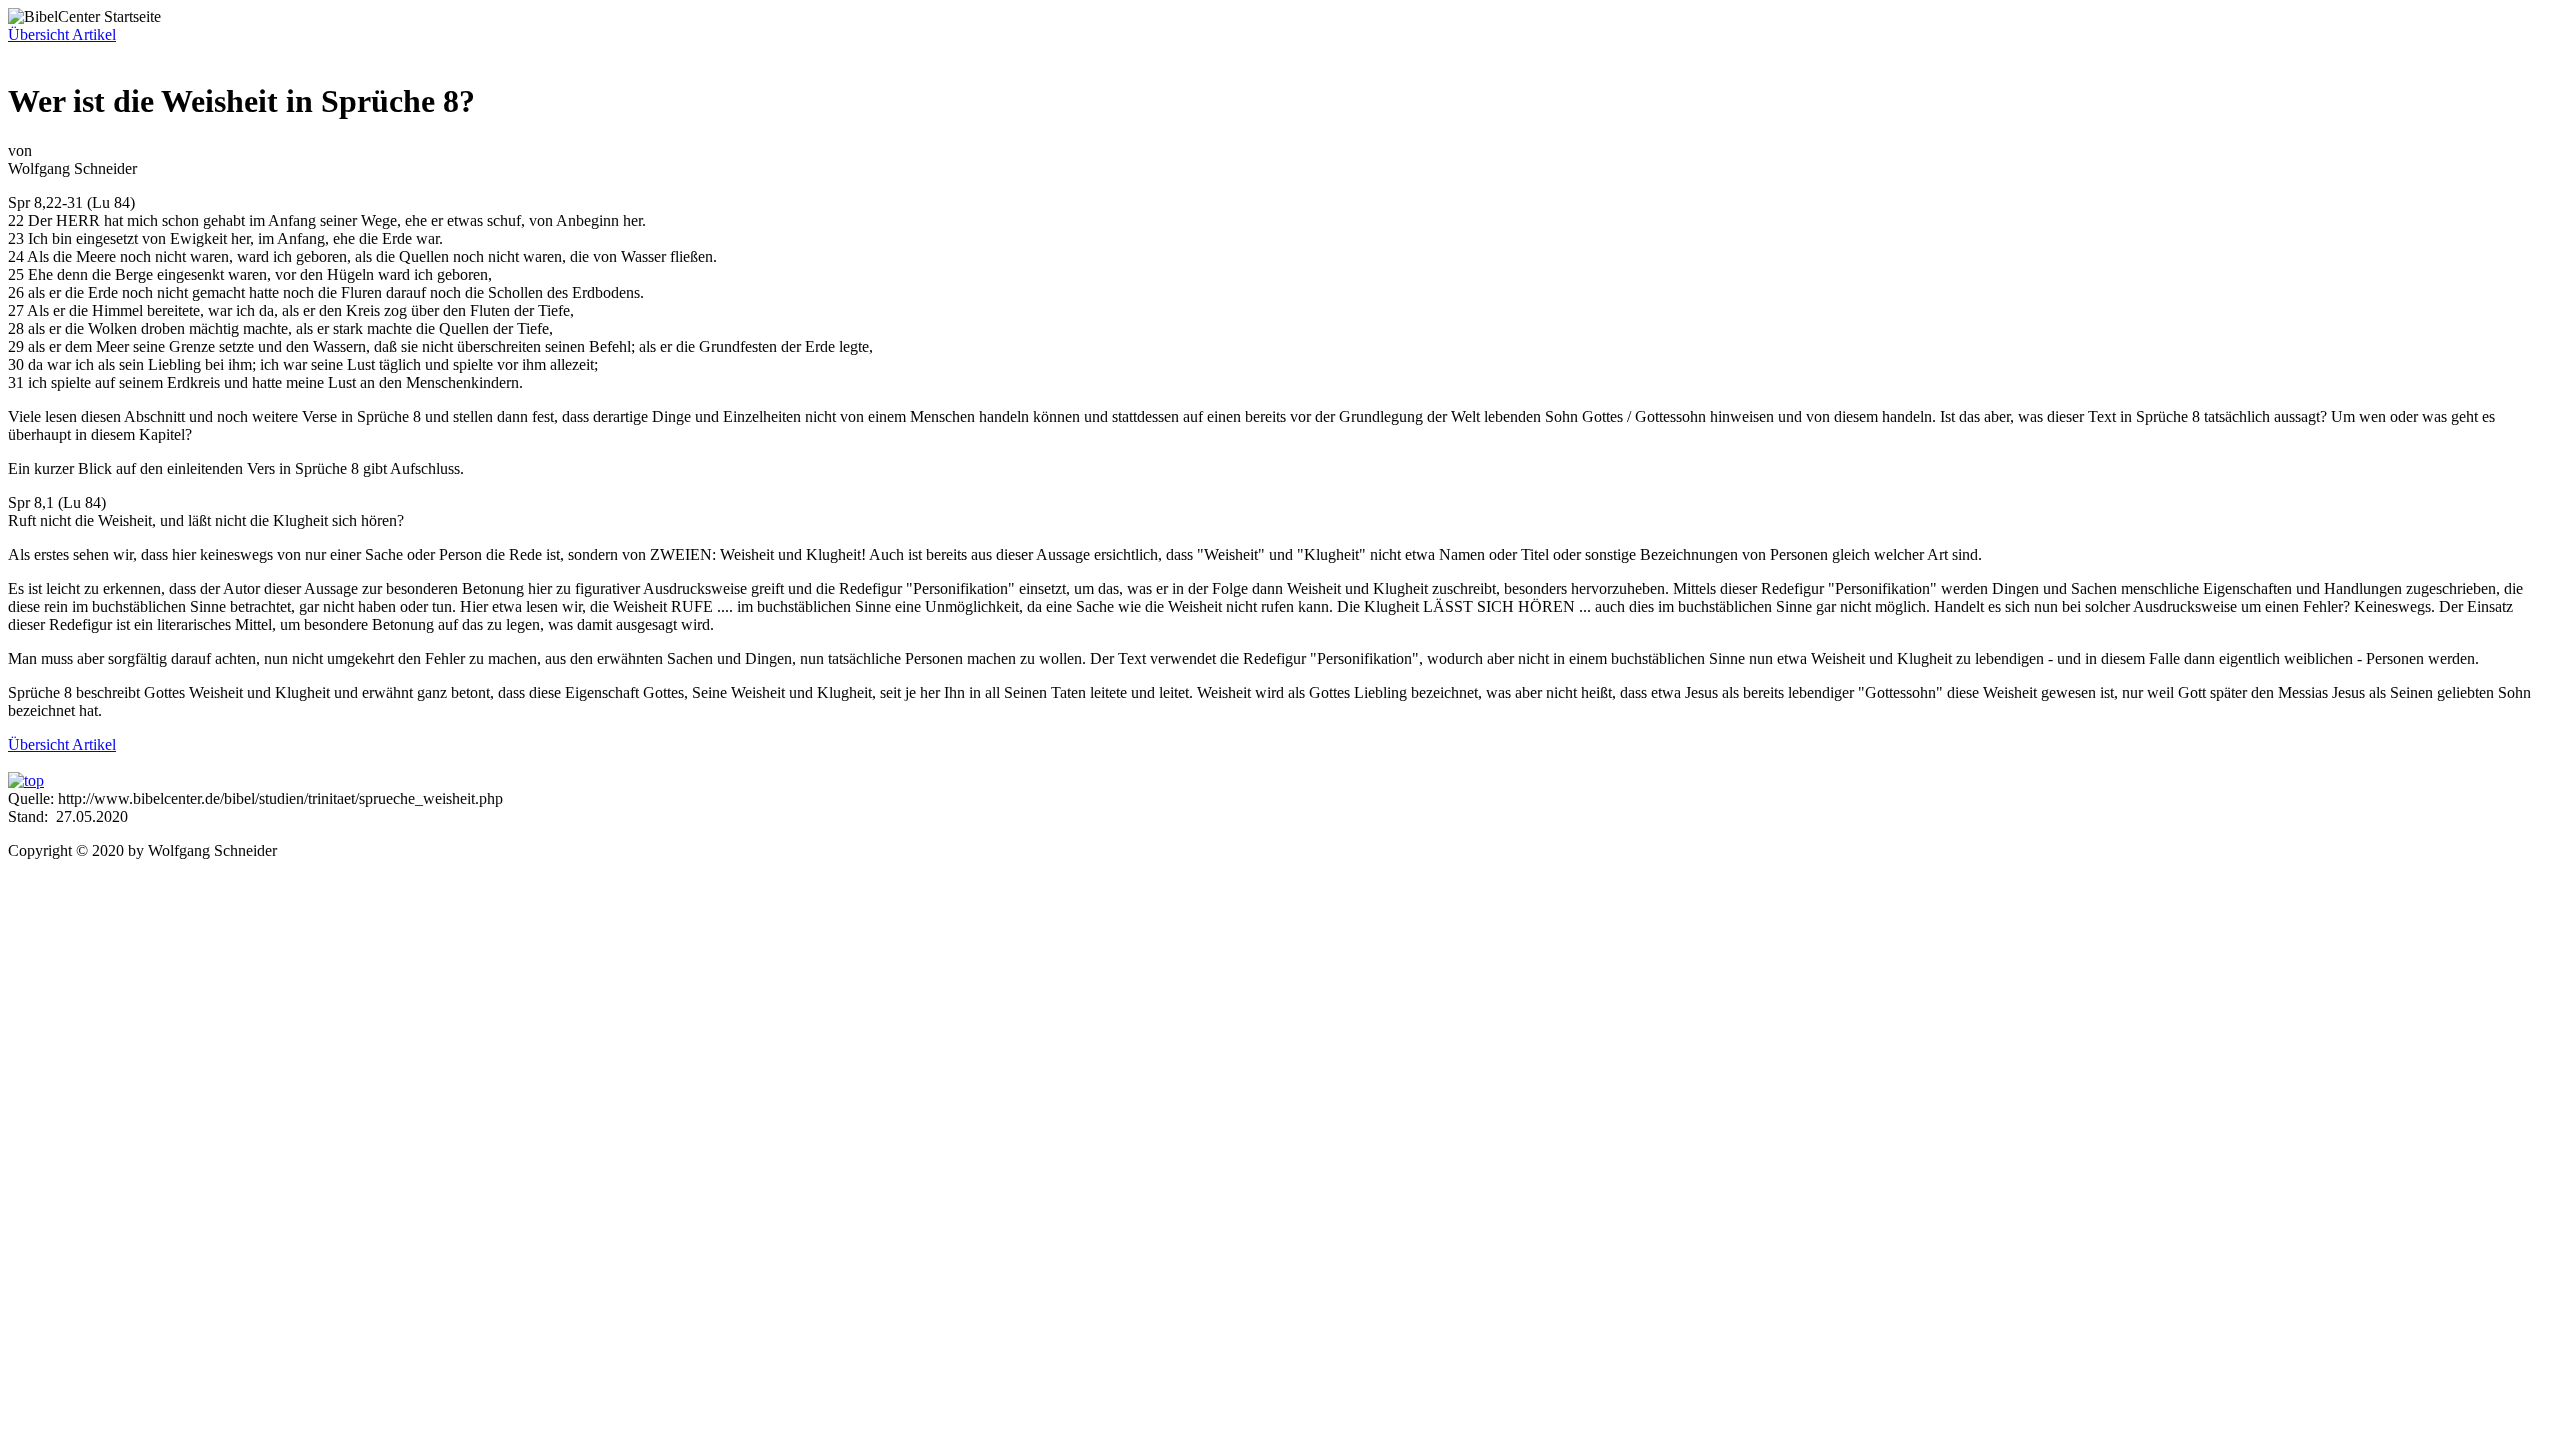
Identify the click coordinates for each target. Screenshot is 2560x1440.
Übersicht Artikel (62, 34)
